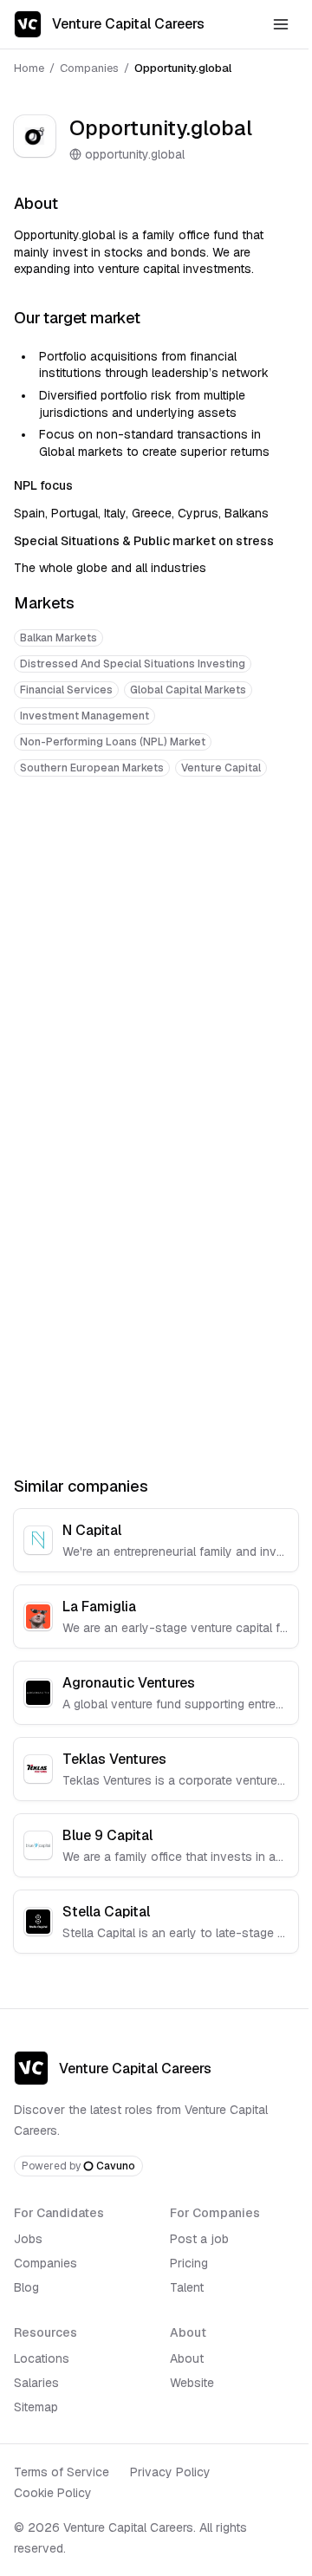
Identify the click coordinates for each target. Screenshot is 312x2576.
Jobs (28, 2239)
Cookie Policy (53, 2493)
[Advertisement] (156, 961)
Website (192, 2383)
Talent (187, 2287)
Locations (42, 2358)
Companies (89, 68)
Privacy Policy (170, 2472)
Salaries (36, 2383)
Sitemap (36, 2407)
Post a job (199, 2239)
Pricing (189, 2263)
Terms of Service (62, 2472)
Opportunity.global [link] (183, 68)
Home (29, 68)
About (187, 2358)
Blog (26, 2287)
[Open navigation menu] (281, 24)
